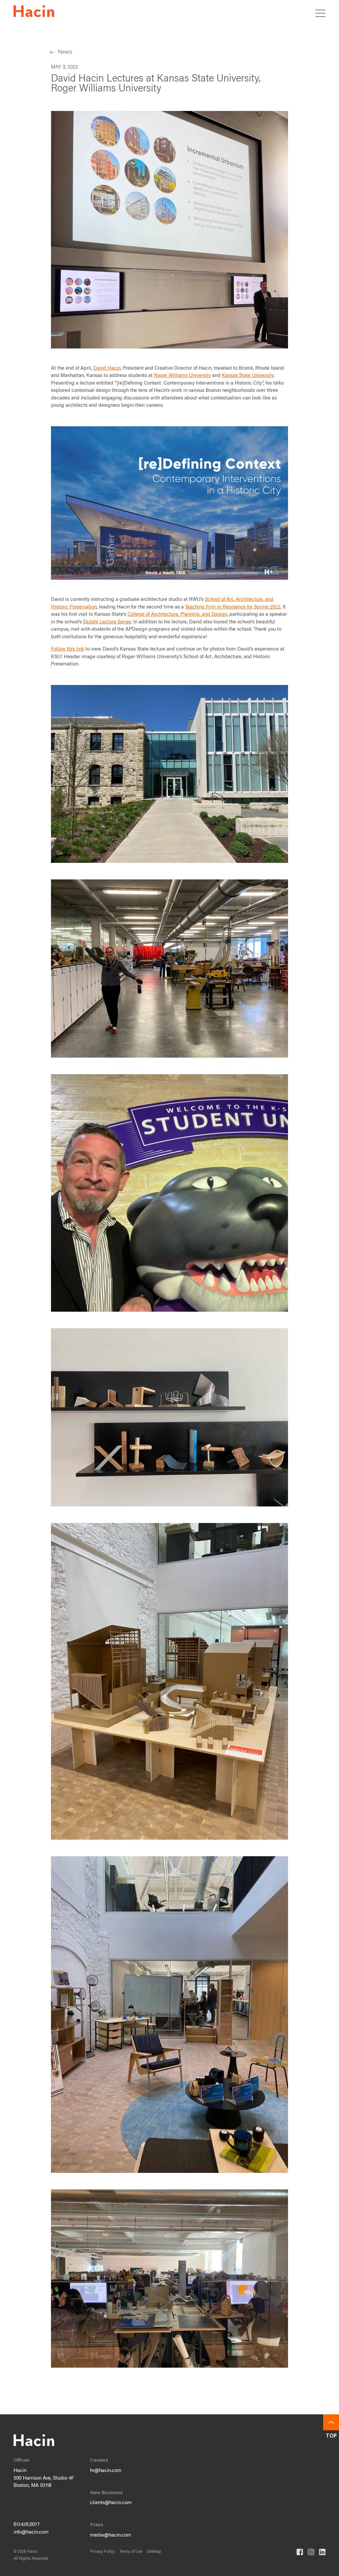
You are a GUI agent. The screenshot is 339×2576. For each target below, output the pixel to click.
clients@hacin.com (111, 2503)
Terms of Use (131, 2552)
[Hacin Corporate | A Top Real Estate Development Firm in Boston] (34, 12)
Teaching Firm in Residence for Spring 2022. (233, 607)
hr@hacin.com (106, 2471)
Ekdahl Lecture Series (107, 622)
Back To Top (331, 2422)
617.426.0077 (27, 2525)
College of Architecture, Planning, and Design (177, 615)
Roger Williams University (182, 376)
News (65, 52)
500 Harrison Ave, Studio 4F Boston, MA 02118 (44, 2482)
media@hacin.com (111, 2535)
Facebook (300, 2552)
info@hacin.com (31, 2532)
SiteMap (154, 2552)
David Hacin (107, 368)
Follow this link (68, 649)
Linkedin (322, 2552)
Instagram (311, 2552)
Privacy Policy (102, 2552)
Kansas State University (248, 376)
